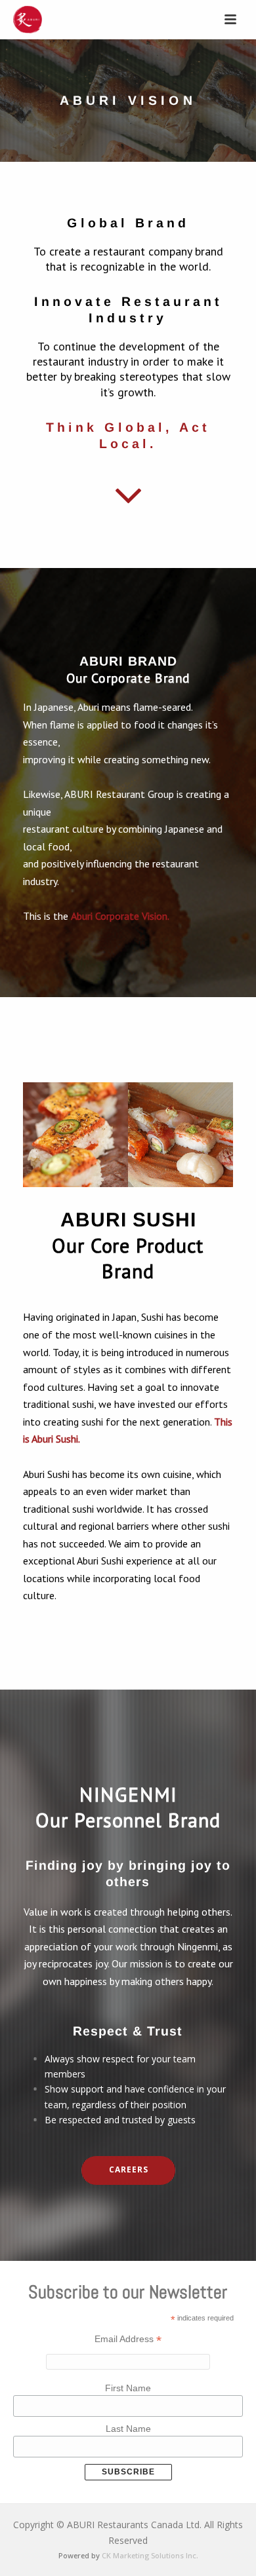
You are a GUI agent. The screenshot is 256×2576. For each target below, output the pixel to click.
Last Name (128, 2429)
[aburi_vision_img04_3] (75, 1135)
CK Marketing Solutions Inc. (150, 2555)
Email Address (128, 2339)
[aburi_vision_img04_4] (181, 1135)
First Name (128, 2388)
